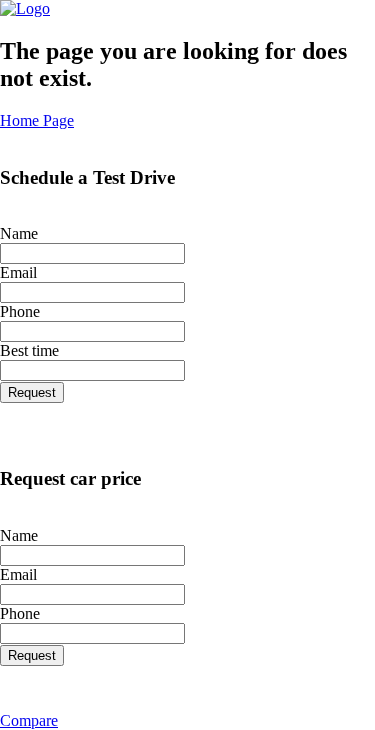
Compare (29, 720)
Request (32, 392)
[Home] (25, 8)
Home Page (37, 120)
